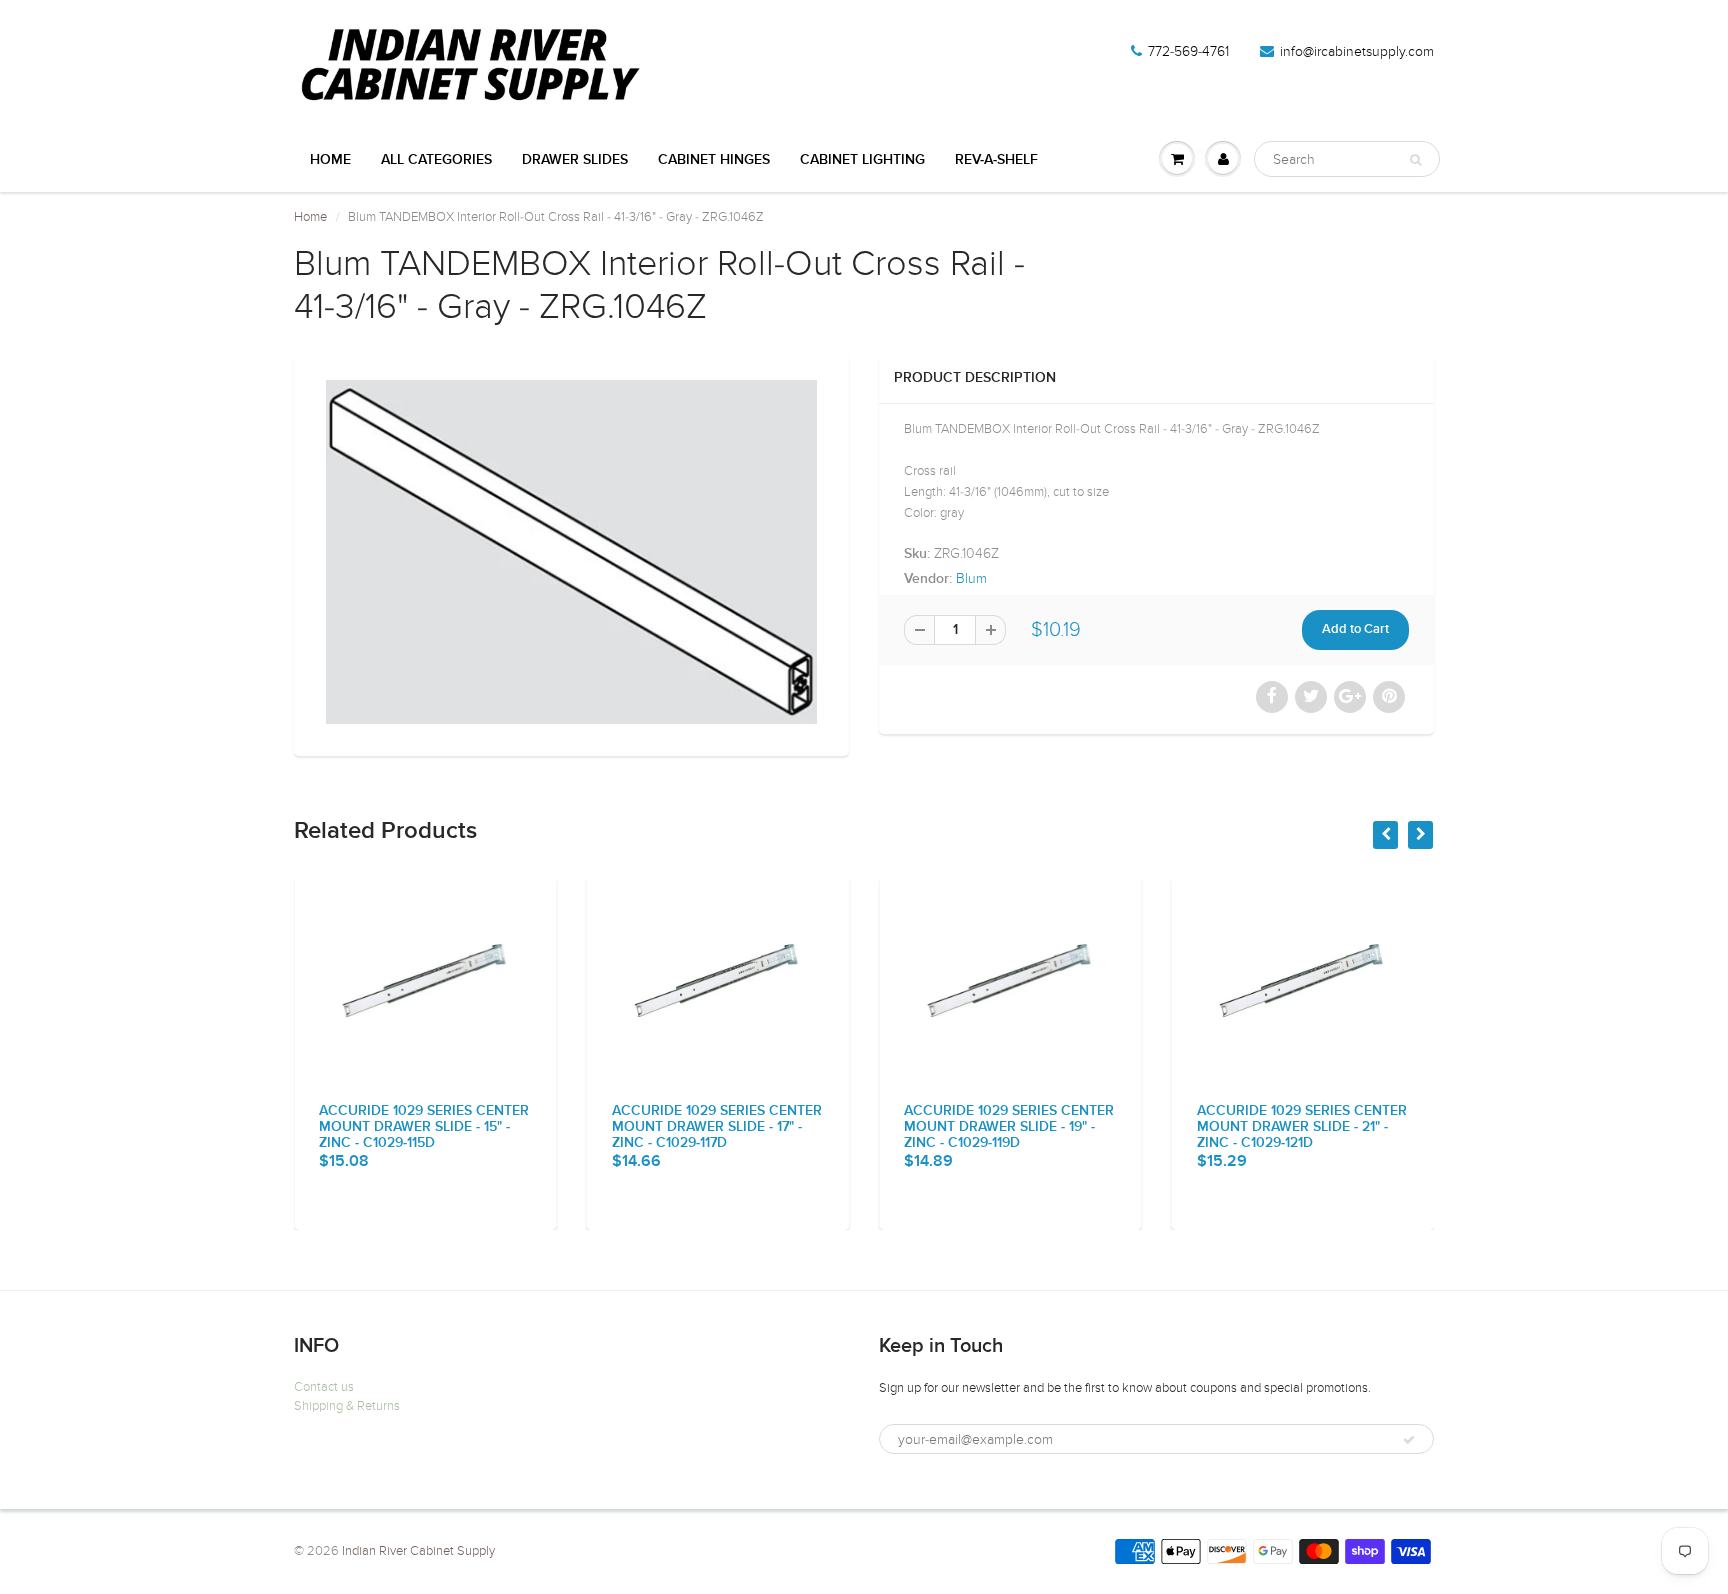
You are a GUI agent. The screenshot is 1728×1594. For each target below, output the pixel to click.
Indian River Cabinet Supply (418, 1551)
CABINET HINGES (714, 160)
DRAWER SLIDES (575, 160)
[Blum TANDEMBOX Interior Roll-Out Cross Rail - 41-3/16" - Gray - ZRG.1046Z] (571, 552)
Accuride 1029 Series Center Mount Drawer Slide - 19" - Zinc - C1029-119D (1009, 1127)
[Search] (1415, 160)
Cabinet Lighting (862, 160)
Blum (971, 578)
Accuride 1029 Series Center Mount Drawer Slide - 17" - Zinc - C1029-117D (717, 1127)
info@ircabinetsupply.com (1357, 51)
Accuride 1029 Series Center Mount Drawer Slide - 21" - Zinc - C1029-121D (1302, 1127)
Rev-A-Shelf (996, 160)
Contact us (324, 1387)
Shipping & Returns (347, 1406)
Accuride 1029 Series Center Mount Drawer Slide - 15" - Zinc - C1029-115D (424, 1127)
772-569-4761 (1188, 51)
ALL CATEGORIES (436, 160)
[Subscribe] (1409, 1440)
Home (330, 160)
